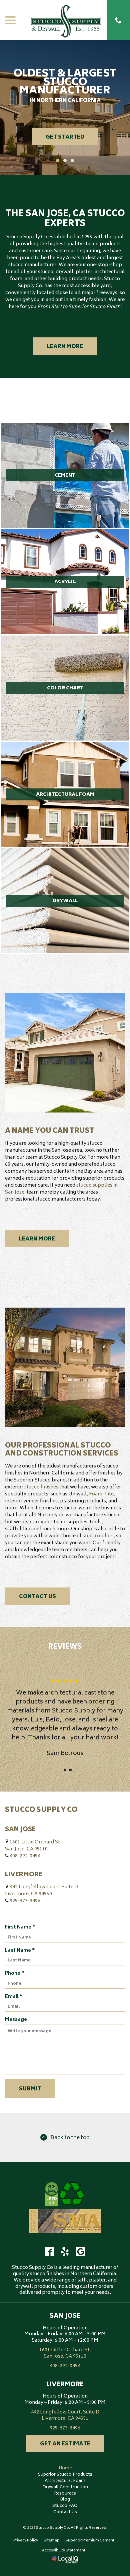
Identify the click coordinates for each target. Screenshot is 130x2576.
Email (15, 1997)
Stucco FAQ (65, 2506)
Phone (16, 1974)
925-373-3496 (25, 1901)
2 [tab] (65, 161)
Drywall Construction (65, 2487)
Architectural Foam (65, 2481)
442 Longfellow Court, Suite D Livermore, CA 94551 (65, 2415)
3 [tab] (72, 161)
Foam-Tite (101, 1494)
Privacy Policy (26, 2541)
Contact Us (37, 1597)
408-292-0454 (25, 1856)
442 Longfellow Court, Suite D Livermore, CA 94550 (41, 1891)
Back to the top (70, 2138)
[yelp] (65, 2252)
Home (65, 2468)
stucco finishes (41, 1487)
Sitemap (52, 2541)
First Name (22, 1927)
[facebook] (49, 2252)
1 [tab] (58, 161)
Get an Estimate (65, 2444)
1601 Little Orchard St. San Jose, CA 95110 (33, 1846)
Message (16, 2020)
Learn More (65, 347)
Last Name (21, 1951)
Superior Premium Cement (90, 2541)
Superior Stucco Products (65, 2475)
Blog (65, 2500)
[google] (81, 2252)
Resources (65, 2494)
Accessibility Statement (64, 2551)
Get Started (65, 137)
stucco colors (98, 1536)
